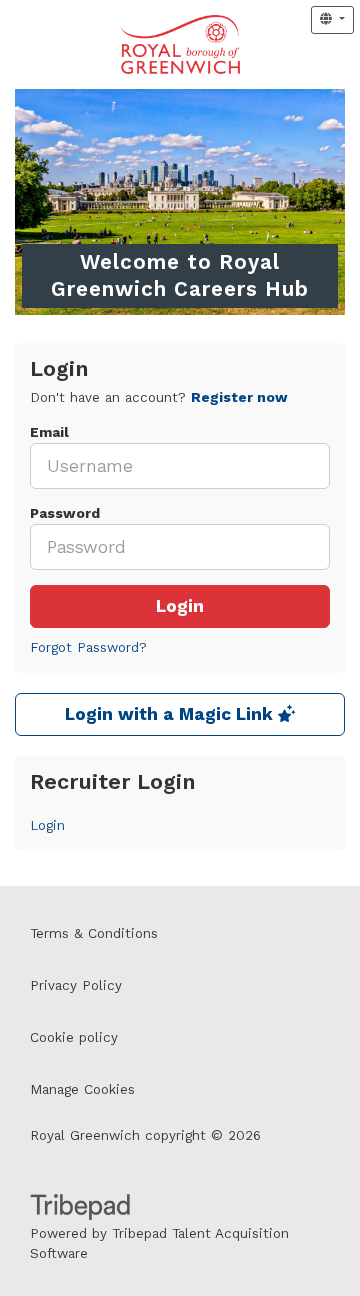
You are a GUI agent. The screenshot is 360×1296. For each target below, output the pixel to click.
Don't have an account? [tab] (159, 397)
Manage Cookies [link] (82, 1089)
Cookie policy (74, 1037)
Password (65, 513)
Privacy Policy (76, 985)
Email (49, 432)
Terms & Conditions (94, 933)
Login (180, 606)
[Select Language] (332, 20)
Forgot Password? (88, 647)
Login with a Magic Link (171, 714)
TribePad (80, 1209)
